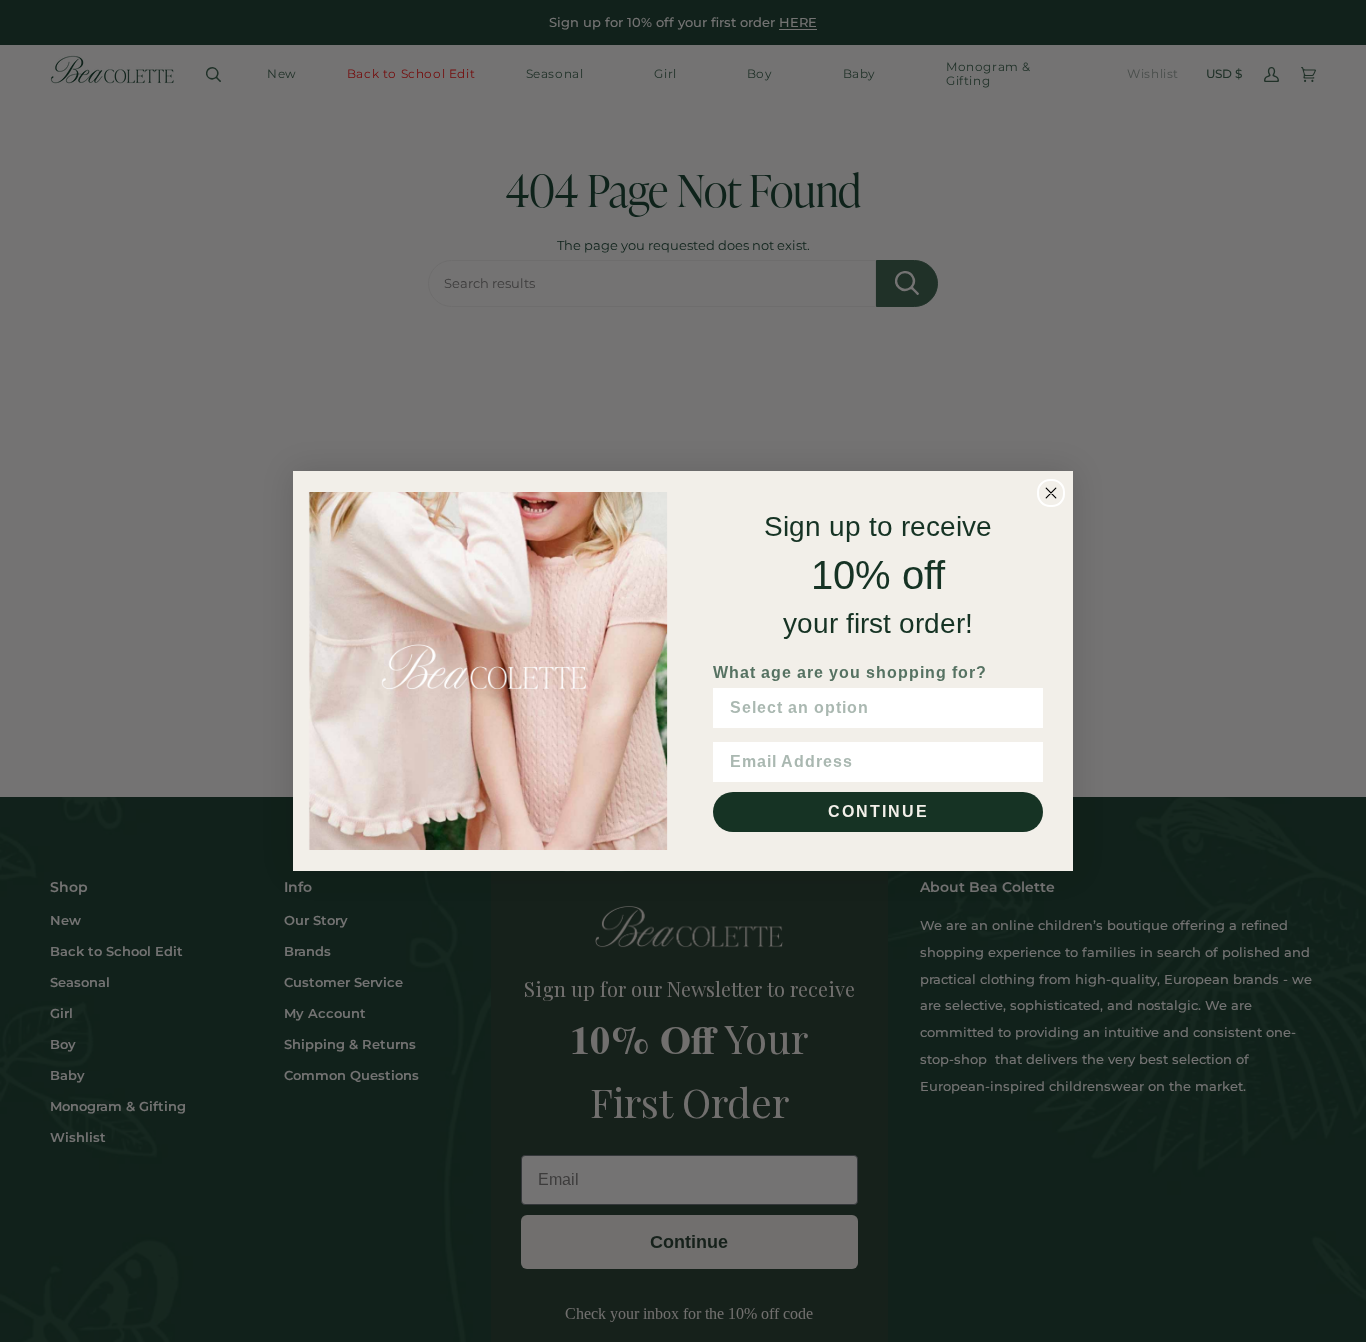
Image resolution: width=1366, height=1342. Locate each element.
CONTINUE (878, 811)
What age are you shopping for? (850, 672)
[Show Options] (1024, 708)
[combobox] (872, 708)
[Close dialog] (1051, 493)
